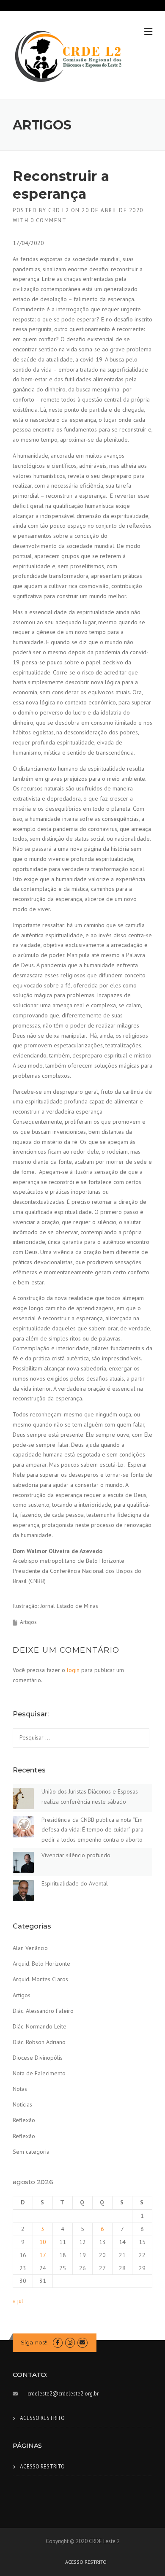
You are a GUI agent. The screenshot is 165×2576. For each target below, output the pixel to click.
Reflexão (24, 2120)
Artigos (28, 1622)
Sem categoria (31, 2152)
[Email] (82, 2343)
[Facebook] (58, 2343)
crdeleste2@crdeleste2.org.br (63, 2394)
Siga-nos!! (34, 2342)
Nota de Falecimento (39, 2073)
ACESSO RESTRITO (42, 2418)
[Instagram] (70, 2343)
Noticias (22, 2104)
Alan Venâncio (30, 1948)
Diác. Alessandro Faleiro (43, 2011)
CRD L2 (59, 210)
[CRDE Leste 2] (69, 56)
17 (43, 2255)
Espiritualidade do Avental (75, 1883)
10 (43, 2242)
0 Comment (49, 220)
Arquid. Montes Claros (40, 1979)
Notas (20, 2089)
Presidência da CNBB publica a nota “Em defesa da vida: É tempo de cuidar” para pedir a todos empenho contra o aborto (92, 1830)
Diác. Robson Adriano (39, 2042)
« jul (18, 2301)
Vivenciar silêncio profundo (76, 1855)
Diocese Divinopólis (38, 2058)
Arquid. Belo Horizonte (41, 1964)
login (73, 1670)
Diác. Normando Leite (40, 2026)
